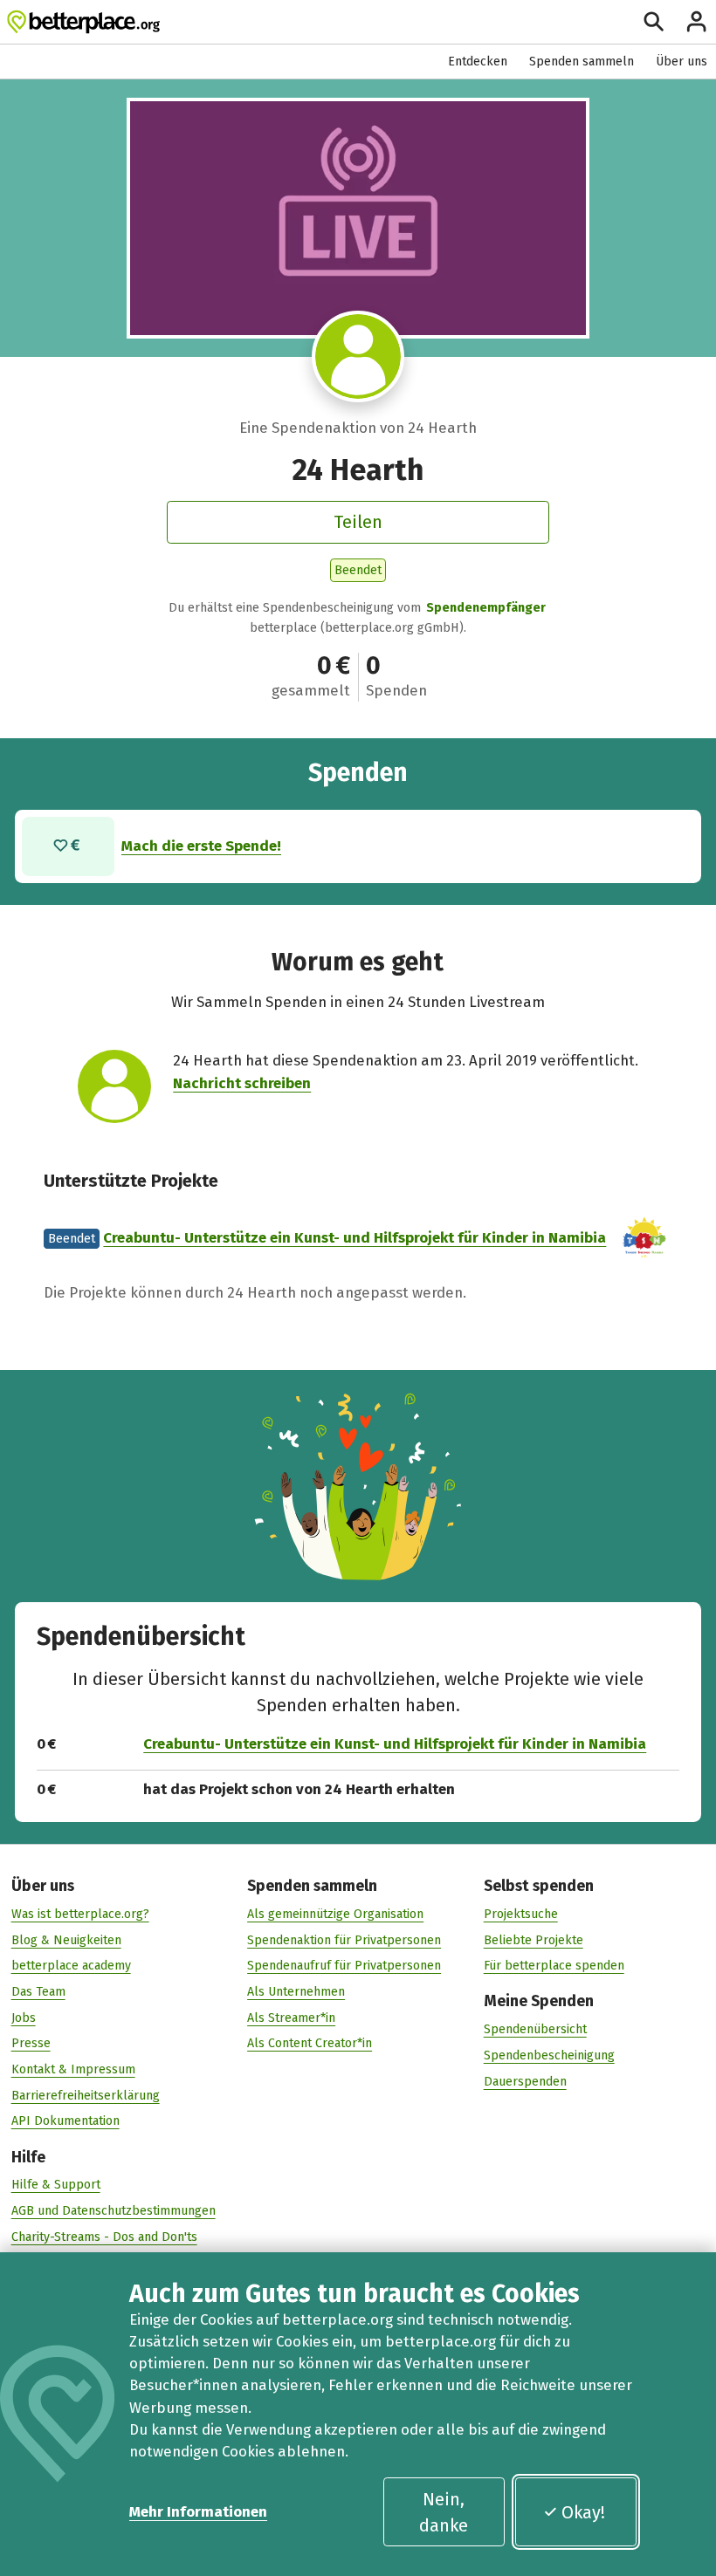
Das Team (38, 1992)
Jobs (24, 2018)
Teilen (358, 522)
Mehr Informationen (198, 2511)
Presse (31, 2043)
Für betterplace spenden (554, 1966)
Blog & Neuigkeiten (66, 1940)
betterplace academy (71, 1966)
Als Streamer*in (291, 2018)
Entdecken (478, 62)
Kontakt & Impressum (73, 2069)
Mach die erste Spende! (201, 846)
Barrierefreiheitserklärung (86, 2096)
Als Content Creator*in (310, 2043)
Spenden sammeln (582, 62)
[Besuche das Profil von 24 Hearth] (358, 356)
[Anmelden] (696, 21)
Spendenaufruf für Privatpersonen (344, 1966)
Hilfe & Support (56, 2185)
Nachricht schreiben (242, 1083)
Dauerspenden (525, 2082)
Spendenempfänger (486, 608)
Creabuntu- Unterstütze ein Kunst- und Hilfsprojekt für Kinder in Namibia (355, 1237)
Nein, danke (444, 2512)
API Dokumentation (65, 2121)
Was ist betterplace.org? (80, 1914)
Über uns (682, 62)
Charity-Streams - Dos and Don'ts (104, 2237)
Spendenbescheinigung (549, 2055)
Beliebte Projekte (534, 1940)
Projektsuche (521, 1914)
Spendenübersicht (535, 2029)
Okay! (583, 2512)
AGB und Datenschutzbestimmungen (114, 2211)
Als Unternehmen (296, 1992)
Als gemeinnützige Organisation (335, 1914)
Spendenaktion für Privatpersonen (344, 1940)
